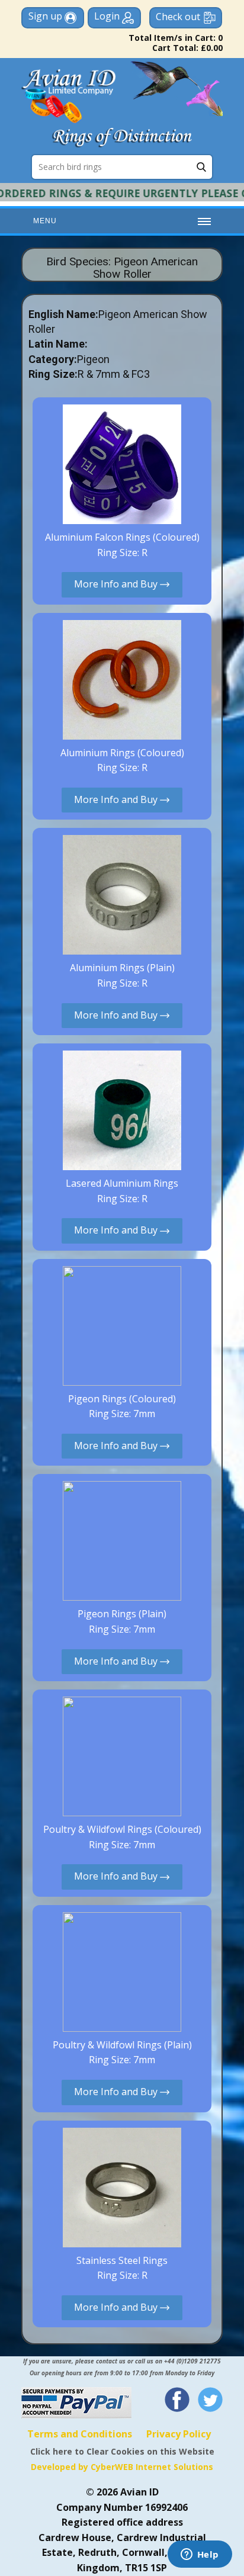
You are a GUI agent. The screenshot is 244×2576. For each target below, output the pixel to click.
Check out (178, 17)
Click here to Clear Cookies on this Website (122, 2451)
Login (108, 16)
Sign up (46, 16)
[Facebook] (177, 2400)
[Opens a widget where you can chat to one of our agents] (200, 2555)
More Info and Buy (117, 584)
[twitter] (210, 2400)
